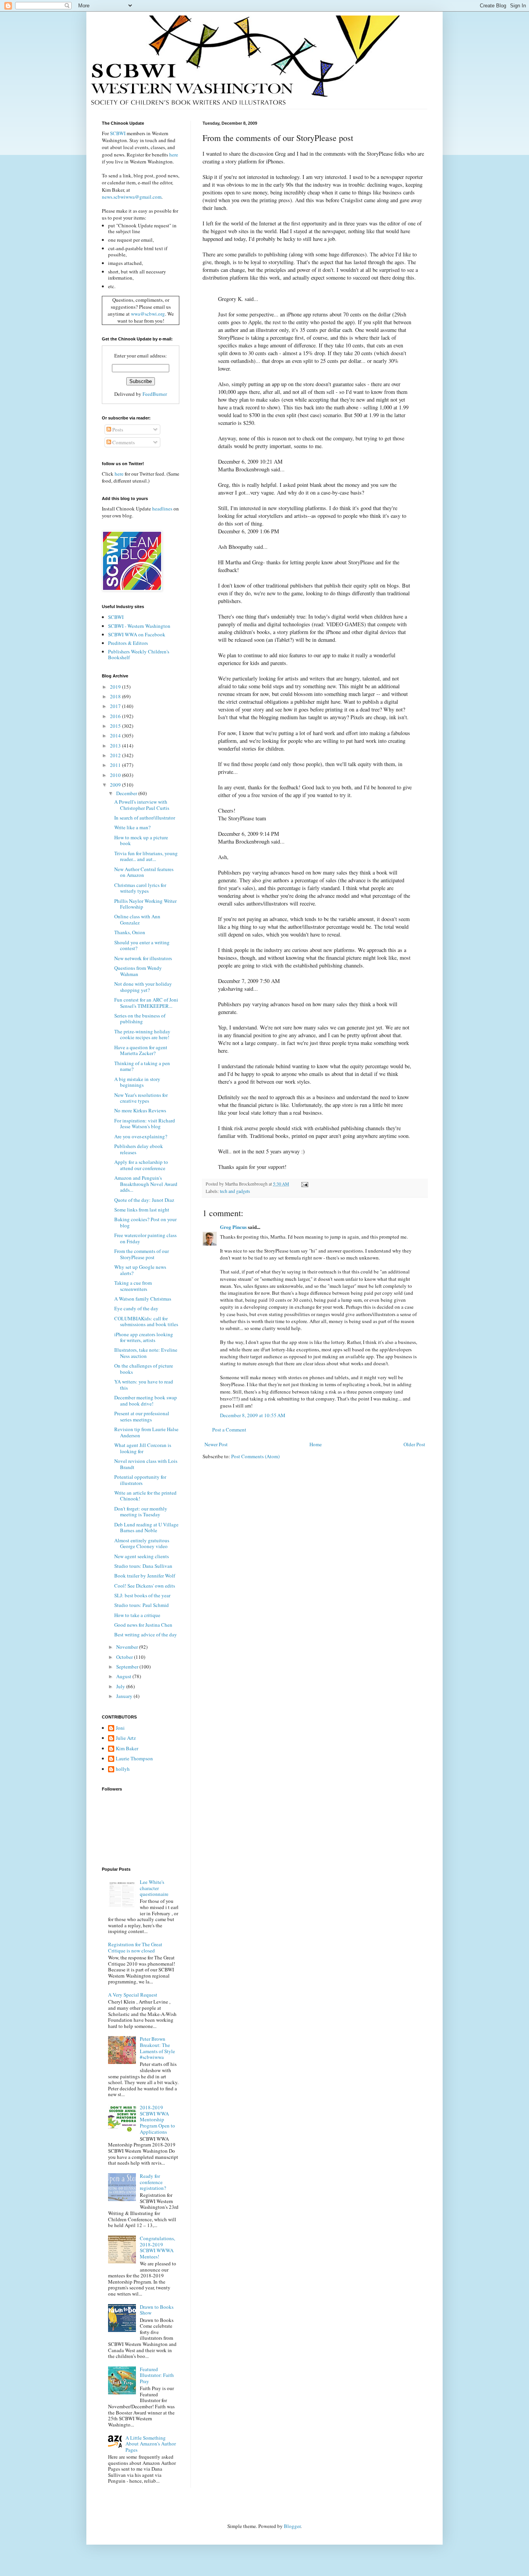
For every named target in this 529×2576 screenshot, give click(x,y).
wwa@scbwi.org (148, 314)
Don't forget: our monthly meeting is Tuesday (141, 1512)
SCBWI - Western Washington (139, 626)
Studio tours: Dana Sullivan (143, 1566)
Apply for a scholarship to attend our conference (141, 1165)
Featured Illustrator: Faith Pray (157, 2375)
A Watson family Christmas (143, 1299)
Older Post (414, 1444)
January (125, 1696)
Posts (117, 430)
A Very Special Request (133, 1995)
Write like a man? (132, 827)
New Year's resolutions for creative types (141, 1098)
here (174, 155)
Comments (123, 442)
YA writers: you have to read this (144, 1385)
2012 (116, 755)
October (125, 1657)
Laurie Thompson (134, 1759)
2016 (116, 716)
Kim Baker (127, 1749)
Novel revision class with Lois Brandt (146, 1464)
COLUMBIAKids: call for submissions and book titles (146, 1322)
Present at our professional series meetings (142, 1416)
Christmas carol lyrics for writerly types (140, 888)
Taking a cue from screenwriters (133, 1286)
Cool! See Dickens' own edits (145, 1586)
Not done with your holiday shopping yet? (143, 987)
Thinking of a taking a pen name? (142, 1066)
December (127, 793)
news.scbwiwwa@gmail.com (132, 197)
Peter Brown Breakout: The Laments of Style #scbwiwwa (157, 2048)
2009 (116, 785)
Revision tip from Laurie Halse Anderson (146, 1432)
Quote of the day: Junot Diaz (144, 1200)
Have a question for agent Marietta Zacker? (141, 1050)
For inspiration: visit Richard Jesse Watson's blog (145, 1124)
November (128, 1647)
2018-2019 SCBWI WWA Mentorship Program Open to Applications (157, 2119)
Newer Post (216, 1444)
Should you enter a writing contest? (142, 945)
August (124, 1676)
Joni (120, 1728)
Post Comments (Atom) (255, 1456)
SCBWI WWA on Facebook (137, 634)
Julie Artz (126, 1738)
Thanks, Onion (130, 932)
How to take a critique (137, 1615)
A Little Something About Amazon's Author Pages (151, 2444)
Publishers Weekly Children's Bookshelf (139, 655)
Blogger (292, 2526)
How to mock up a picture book (141, 840)
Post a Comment (229, 1430)
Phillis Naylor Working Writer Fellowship (145, 904)
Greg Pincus (233, 1227)
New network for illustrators (143, 958)
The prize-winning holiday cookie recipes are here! (142, 1035)
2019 (116, 687)
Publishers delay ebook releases (139, 1149)
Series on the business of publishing (140, 1019)
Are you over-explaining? (141, 1136)
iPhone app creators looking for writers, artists (144, 1337)
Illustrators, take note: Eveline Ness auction (146, 1353)
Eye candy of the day (136, 1308)
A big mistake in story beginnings (137, 1082)
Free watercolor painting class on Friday (145, 1238)
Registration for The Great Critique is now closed (135, 1947)
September (128, 1667)
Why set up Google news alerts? (140, 1270)
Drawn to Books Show (157, 2310)
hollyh (123, 1769)
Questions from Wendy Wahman (138, 971)
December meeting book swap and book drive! (146, 1401)
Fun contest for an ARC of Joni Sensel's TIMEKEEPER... (146, 1003)
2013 (116, 746)
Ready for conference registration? (153, 2182)
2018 (116, 696)
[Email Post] (304, 1184)
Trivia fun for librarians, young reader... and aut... (146, 856)
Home (316, 1444)
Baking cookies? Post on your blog (145, 1222)
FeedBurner (155, 394)
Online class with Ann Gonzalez (137, 919)
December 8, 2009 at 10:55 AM (253, 1415)
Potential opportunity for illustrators (140, 1480)
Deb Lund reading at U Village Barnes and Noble (146, 1528)
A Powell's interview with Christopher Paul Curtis (142, 805)
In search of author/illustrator (145, 818)
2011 (116, 765)
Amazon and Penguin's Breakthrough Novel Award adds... (146, 1184)
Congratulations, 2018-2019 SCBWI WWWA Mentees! (157, 2247)
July (121, 1686)
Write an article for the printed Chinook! (145, 1496)
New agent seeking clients (142, 1556)
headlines (162, 509)
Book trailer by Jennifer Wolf (145, 1576)
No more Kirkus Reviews (140, 1110)
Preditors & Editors (128, 643)
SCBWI (118, 133)
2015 (116, 726)
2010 (116, 775)
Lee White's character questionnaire (154, 1888)
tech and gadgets (235, 1191)
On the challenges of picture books (144, 1369)
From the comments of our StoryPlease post (142, 1254)
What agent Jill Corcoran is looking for (143, 1448)
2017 (116, 706)
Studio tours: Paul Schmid (142, 1605)
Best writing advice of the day (146, 1634)
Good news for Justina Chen (143, 1625)
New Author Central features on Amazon (144, 872)
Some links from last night (142, 1210)
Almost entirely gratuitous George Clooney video (142, 1543)
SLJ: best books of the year (142, 1595)
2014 (116, 736)
